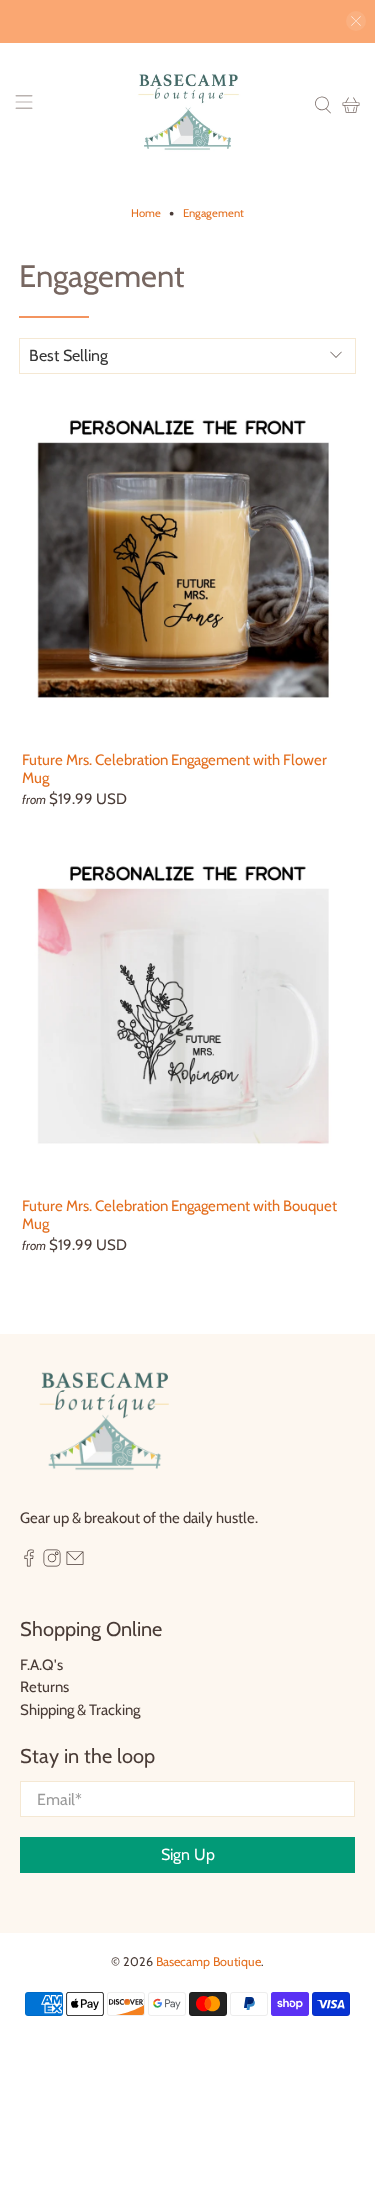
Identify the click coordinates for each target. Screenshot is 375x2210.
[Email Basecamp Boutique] (75, 1562)
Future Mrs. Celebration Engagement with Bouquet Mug (179, 1215)
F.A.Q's (41, 1665)
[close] (356, 21)
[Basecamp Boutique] (188, 105)
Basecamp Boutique (208, 1961)
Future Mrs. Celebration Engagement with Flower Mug (174, 769)
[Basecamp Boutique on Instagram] (52, 1562)
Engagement (213, 213)
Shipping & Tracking (80, 1710)
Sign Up (188, 1854)
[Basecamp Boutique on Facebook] (29, 1562)
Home (146, 213)
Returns (44, 1687)
